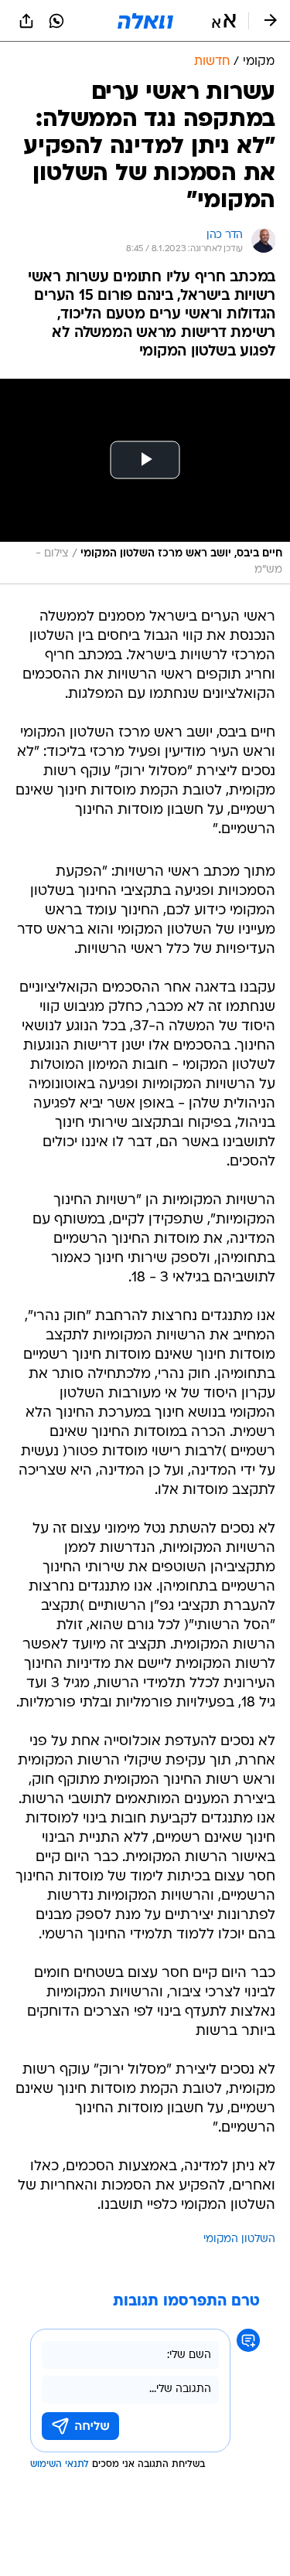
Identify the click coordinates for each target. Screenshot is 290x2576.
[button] (224, 21)
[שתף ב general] (26, 21)
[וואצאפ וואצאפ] (56, 21)
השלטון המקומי (239, 2239)
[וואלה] (145, 21)
